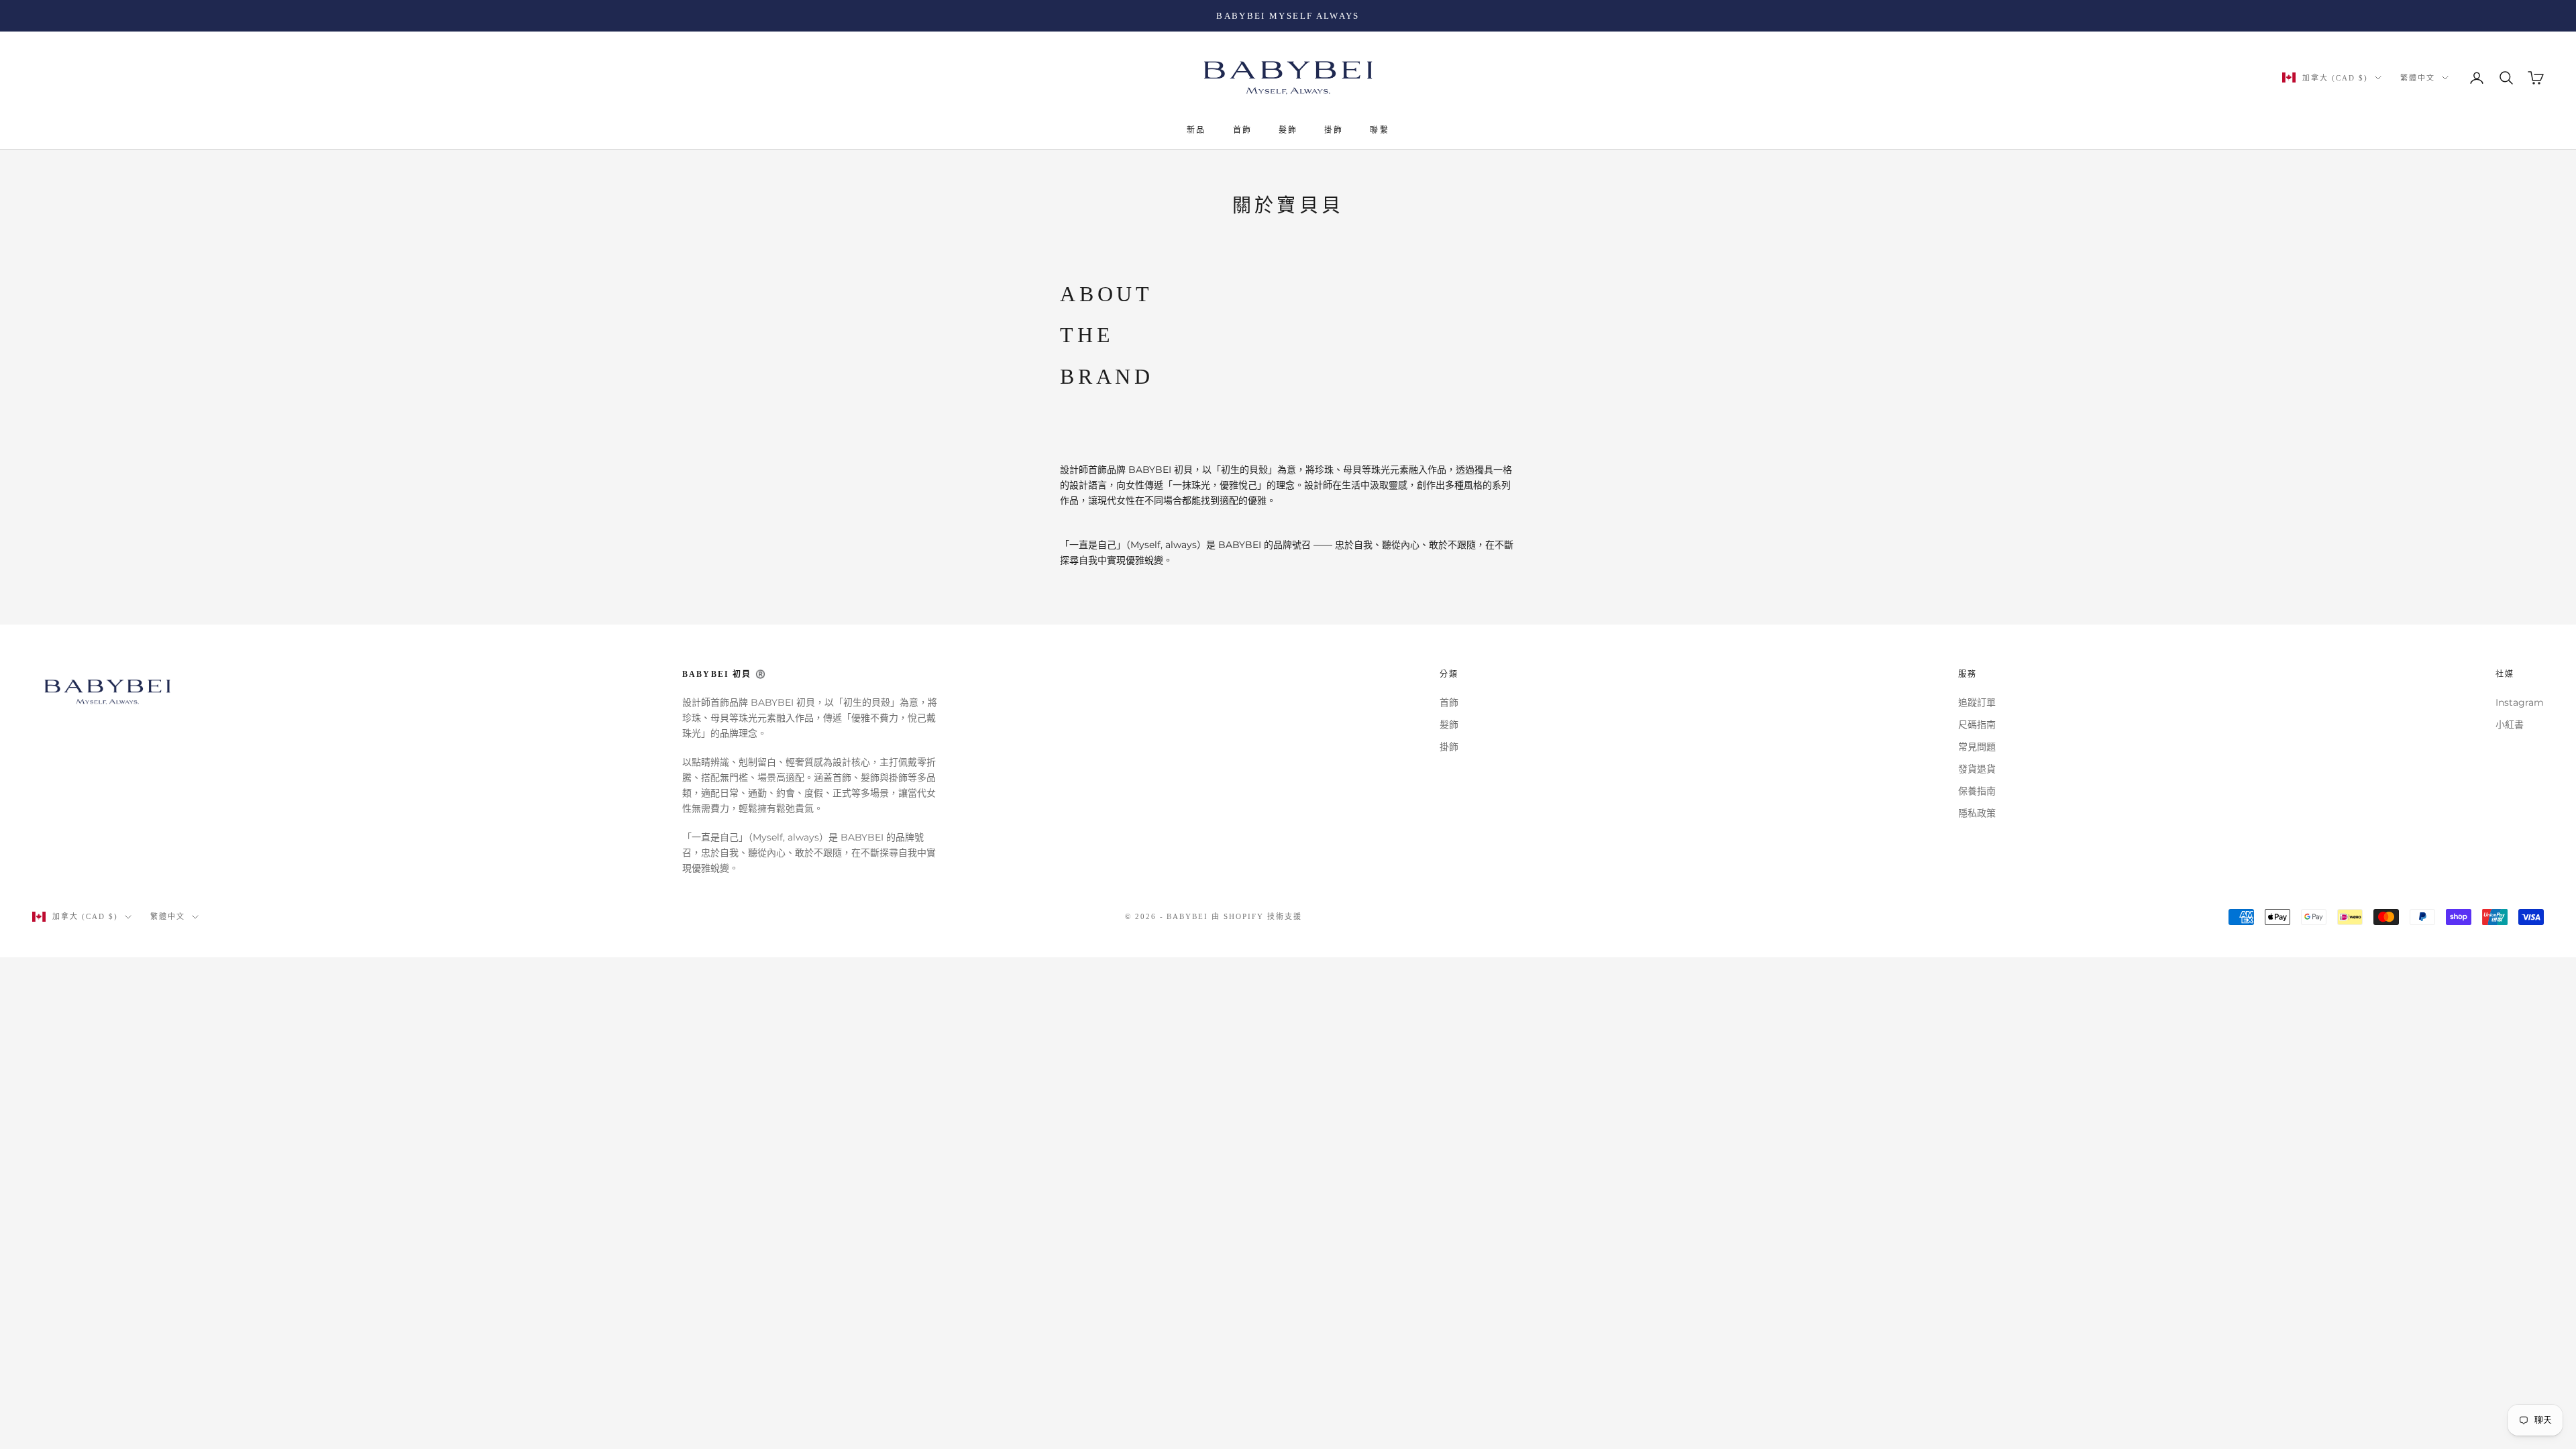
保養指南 (1977, 791)
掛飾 (1334, 130)
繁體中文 (2418, 78)
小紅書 (2510, 724)
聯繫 (1379, 130)
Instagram (2520, 702)
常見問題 (1977, 747)
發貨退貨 (1977, 769)
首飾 (1242, 130)
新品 (1196, 130)
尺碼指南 (1977, 724)
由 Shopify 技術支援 (1257, 916)
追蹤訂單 (1977, 702)
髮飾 (1288, 130)
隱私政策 (1977, 813)
